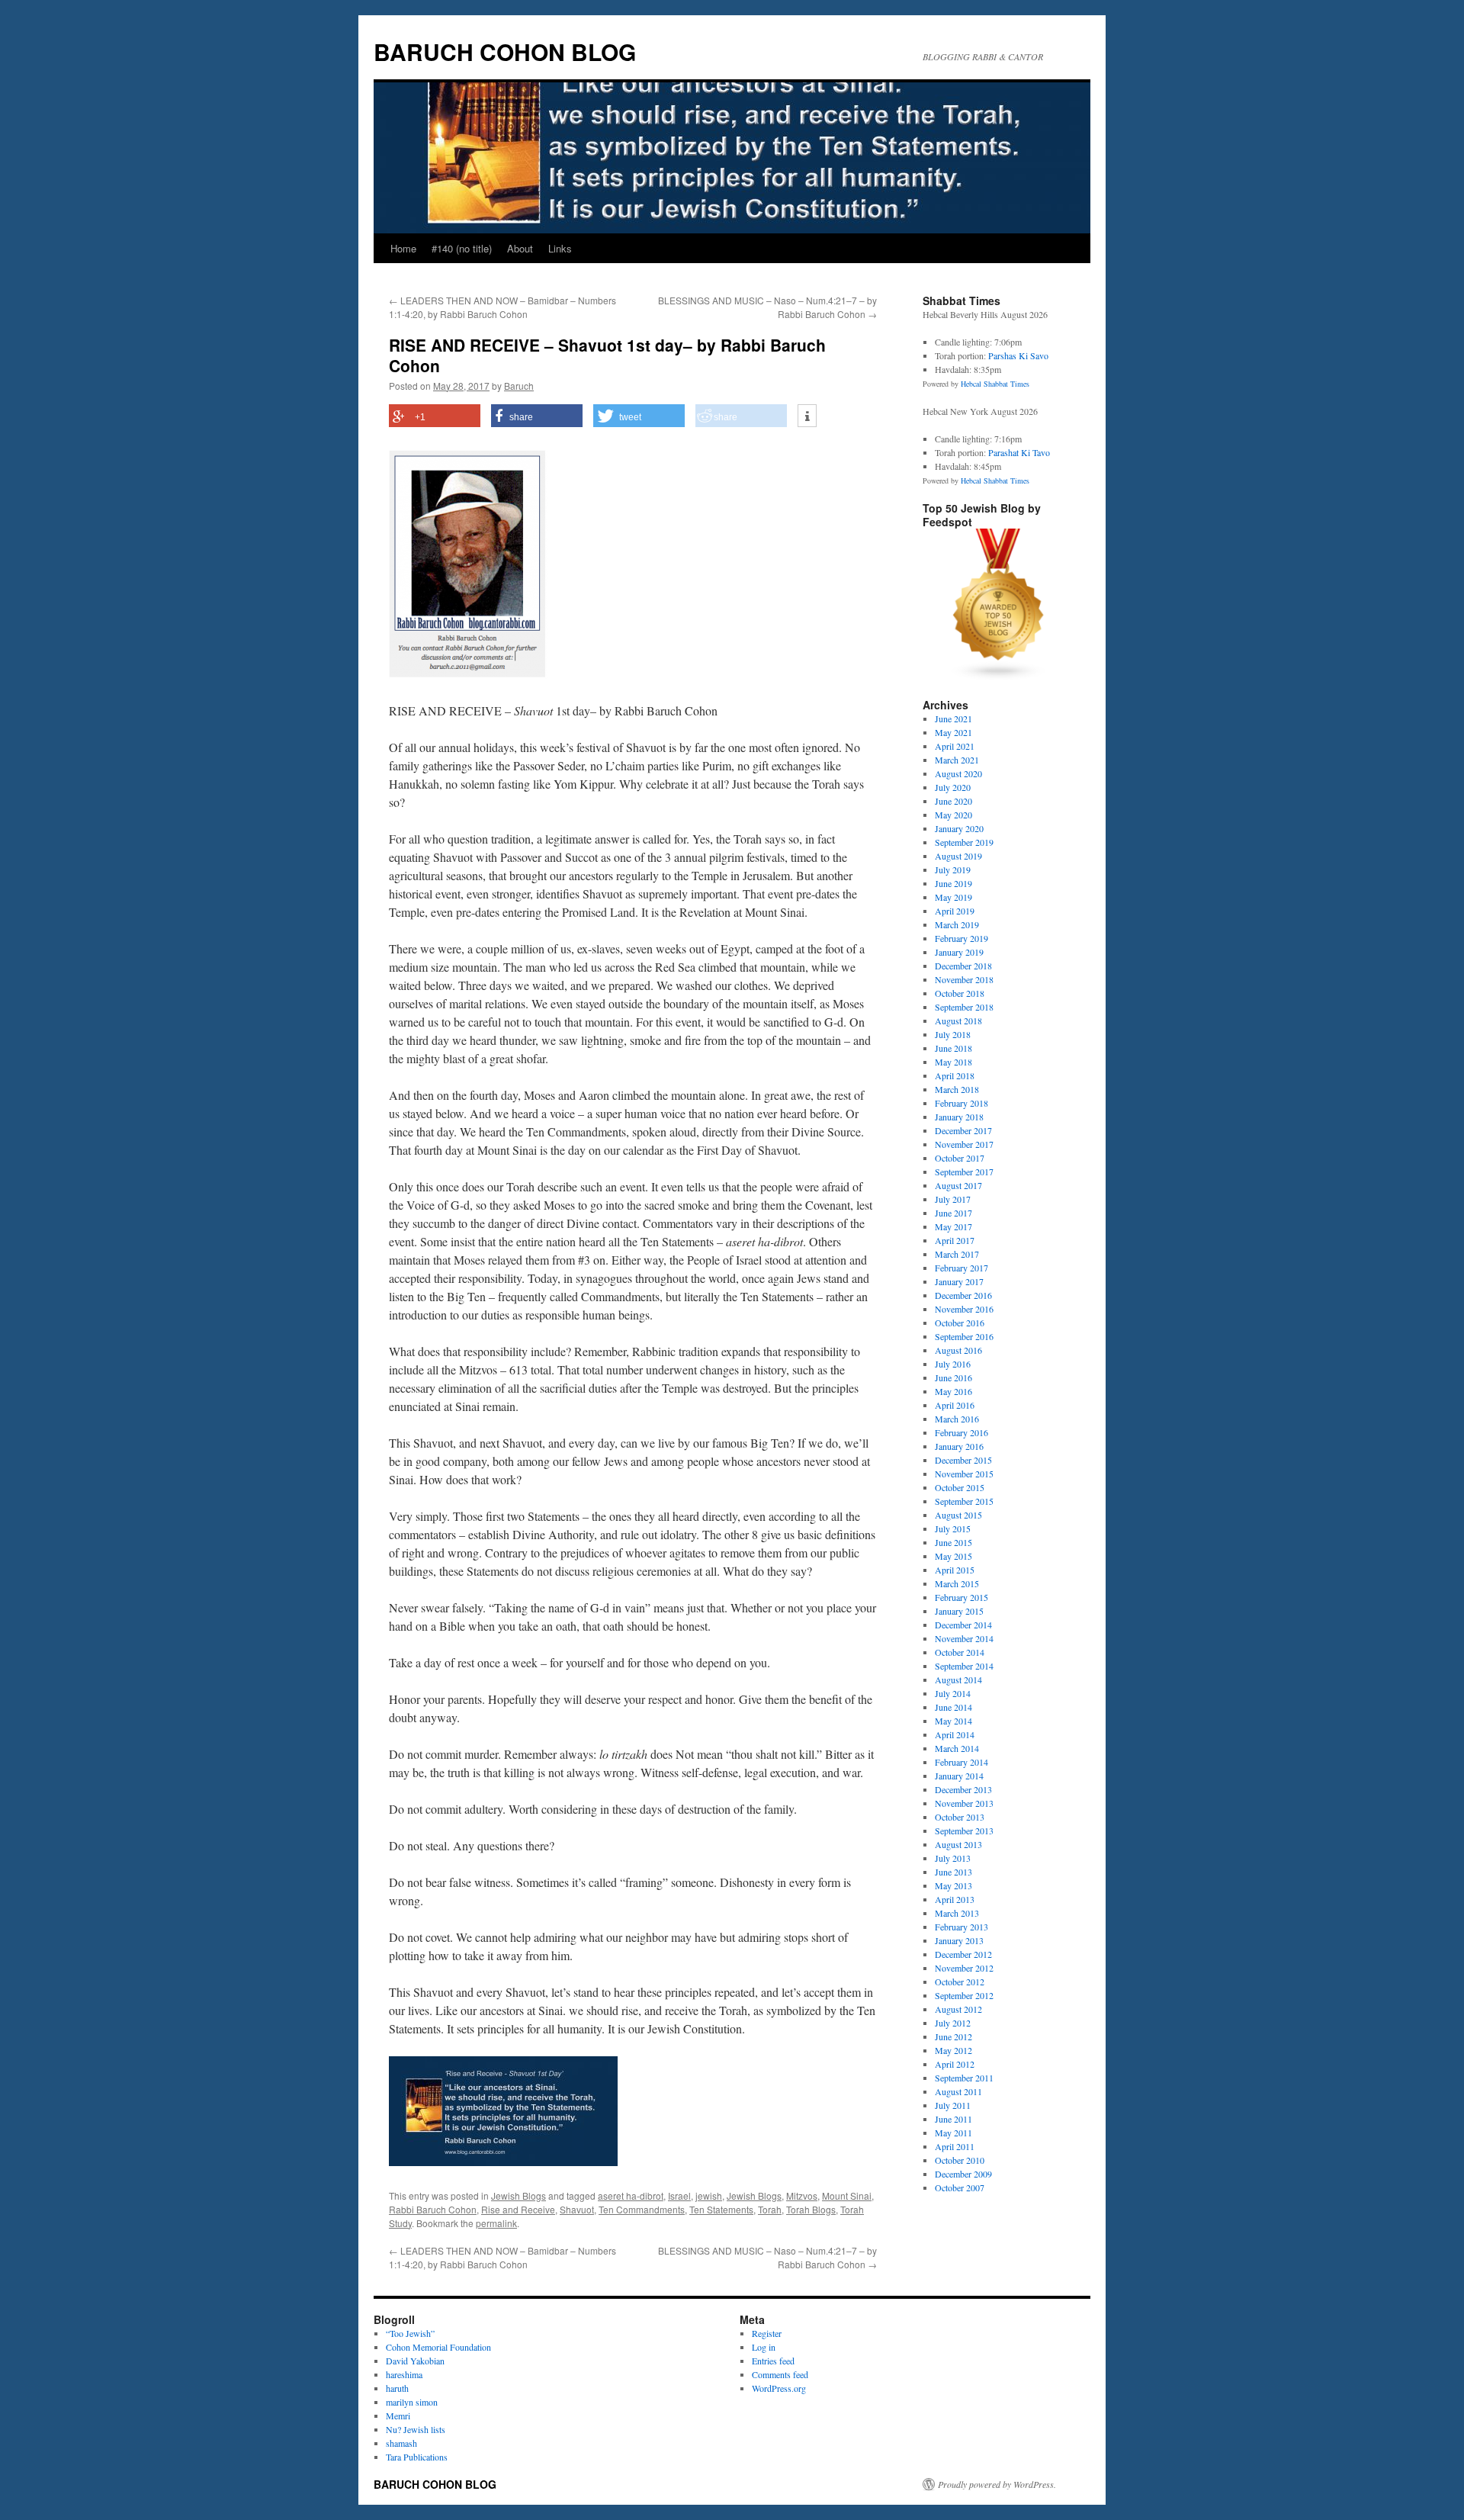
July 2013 (953, 1858)
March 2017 (957, 1254)
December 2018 (963, 966)
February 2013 (962, 1927)
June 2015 (954, 1542)
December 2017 (963, 1130)
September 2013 (964, 1831)
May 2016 (954, 1391)
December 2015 (963, 1460)
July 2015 (953, 1528)
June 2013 (954, 1872)
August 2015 (958, 1515)
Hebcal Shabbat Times (995, 384)
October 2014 (960, 1652)
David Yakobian (415, 2361)
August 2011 (958, 2091)
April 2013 (955, 1899)
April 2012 (955, 2064)
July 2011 (953, 2105)
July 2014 (953, 1693)
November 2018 (964, 979)
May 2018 (954, 1062)
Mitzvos (802, 2195)
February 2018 (962, 1103)
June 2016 (954, 1377)
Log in (764, 2347)
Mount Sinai (847, 2195)
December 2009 (963, 2174)
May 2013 (954, 1885)
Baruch (519, 386)
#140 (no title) (462, 248)
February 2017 (962, 1268)
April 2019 (955, 911)
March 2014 (957, 1748)
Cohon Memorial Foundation (438, 2347)
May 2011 (954, 2133)
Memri (398, 2416)
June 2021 (954, 718)
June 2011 (954, 2119)
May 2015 (954, 1556)
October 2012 (960, 1982)
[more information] (807, 416)
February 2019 (962, 938)
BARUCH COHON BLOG (505, 51)
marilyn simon (412, 2402)
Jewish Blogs (518, 2195)
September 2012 (964, 1995)
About (520, 248)
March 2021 (957, 760)
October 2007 (960, 2187)
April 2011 (955, 2146)
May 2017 (954, 1226)
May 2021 (954, 732)
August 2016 (958, 1350)
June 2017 (954, 1213)
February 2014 (962, 1762)
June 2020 (954, 801)
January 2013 (959, 1940)
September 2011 (964, 2078)
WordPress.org (779, 2388)
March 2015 (957, 1583)
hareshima (404, 2374)
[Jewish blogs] (999, 677)
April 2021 (955, 746)
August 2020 (958, 773)
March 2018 (957, 1089)
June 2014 (954, 1707)
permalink (496, 2223)
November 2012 (964, 1968)
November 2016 (964, 1309)
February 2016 (962, 1432)
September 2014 (964, 1666)
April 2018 (955, 1075)
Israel (679, 2195)
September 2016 (964, 1336)
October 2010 (960, 2160)
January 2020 (959, 828)
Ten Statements (721, 2209)
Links (560, 248)
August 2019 (958, 856)
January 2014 (959, 1776)
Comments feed (780, 2374)
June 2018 (954, 1048)
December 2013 (963, 1789)
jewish (709, 2195)
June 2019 (954, 883)
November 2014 (964, 1638)
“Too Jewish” (410, 2333)
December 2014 (963, 1625)
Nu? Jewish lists (416, 2429)
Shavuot (577, 2209)
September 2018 (964, 1007)
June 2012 (954, 2036)
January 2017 (959, 1281)
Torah (770, 2209)
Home (403, 248)
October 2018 (960, 993)
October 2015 (960, 1487)
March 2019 (957, 924)
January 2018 (959, 1117)
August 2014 (958, 1679)
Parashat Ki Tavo (1019, 452)
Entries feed (773, 2361)
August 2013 (958, 1844)
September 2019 (964, 842)
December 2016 (963, 1295)
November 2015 (964, 1474)
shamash (401, 2443)
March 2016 (957, 1419)
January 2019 (959, 952)
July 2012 (953, 2023)
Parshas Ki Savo (1018, 355)
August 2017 (958, 1185)
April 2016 (955, 1405)
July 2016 (953, 1364)
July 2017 (953, 1199)
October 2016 (960, 1323)
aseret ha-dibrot (631, 2195)
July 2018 (953, 1034)
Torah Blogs (811, 2209)
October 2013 (960, 1817)
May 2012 (954, 2050)
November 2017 (964, 1144)
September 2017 (964, 1172)
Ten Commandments (642, 2209)
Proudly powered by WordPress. (997, 2484)
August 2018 (958, 1021)
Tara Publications (417, 2457)
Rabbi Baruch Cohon (433, 2209)
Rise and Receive (518, 2209)
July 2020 (953, 787)
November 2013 (964, 1803)
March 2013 (957, 1913)
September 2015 (964, 1501)
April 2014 (955, 1734)
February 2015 (962, 1597)
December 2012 (963, 1954)
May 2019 (954, 897)
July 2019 (953, 869)
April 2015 (955, 1570)
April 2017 (955, 1240)
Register (767, 2333)
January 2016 (959, 1446)
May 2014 (954, 1721)
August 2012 (958, 2009)
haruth (397, 2388)
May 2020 (954, 815)
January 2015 (959, 1611)
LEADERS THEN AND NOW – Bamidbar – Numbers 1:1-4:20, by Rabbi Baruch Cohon (502, 307)
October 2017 (960, 1158)
